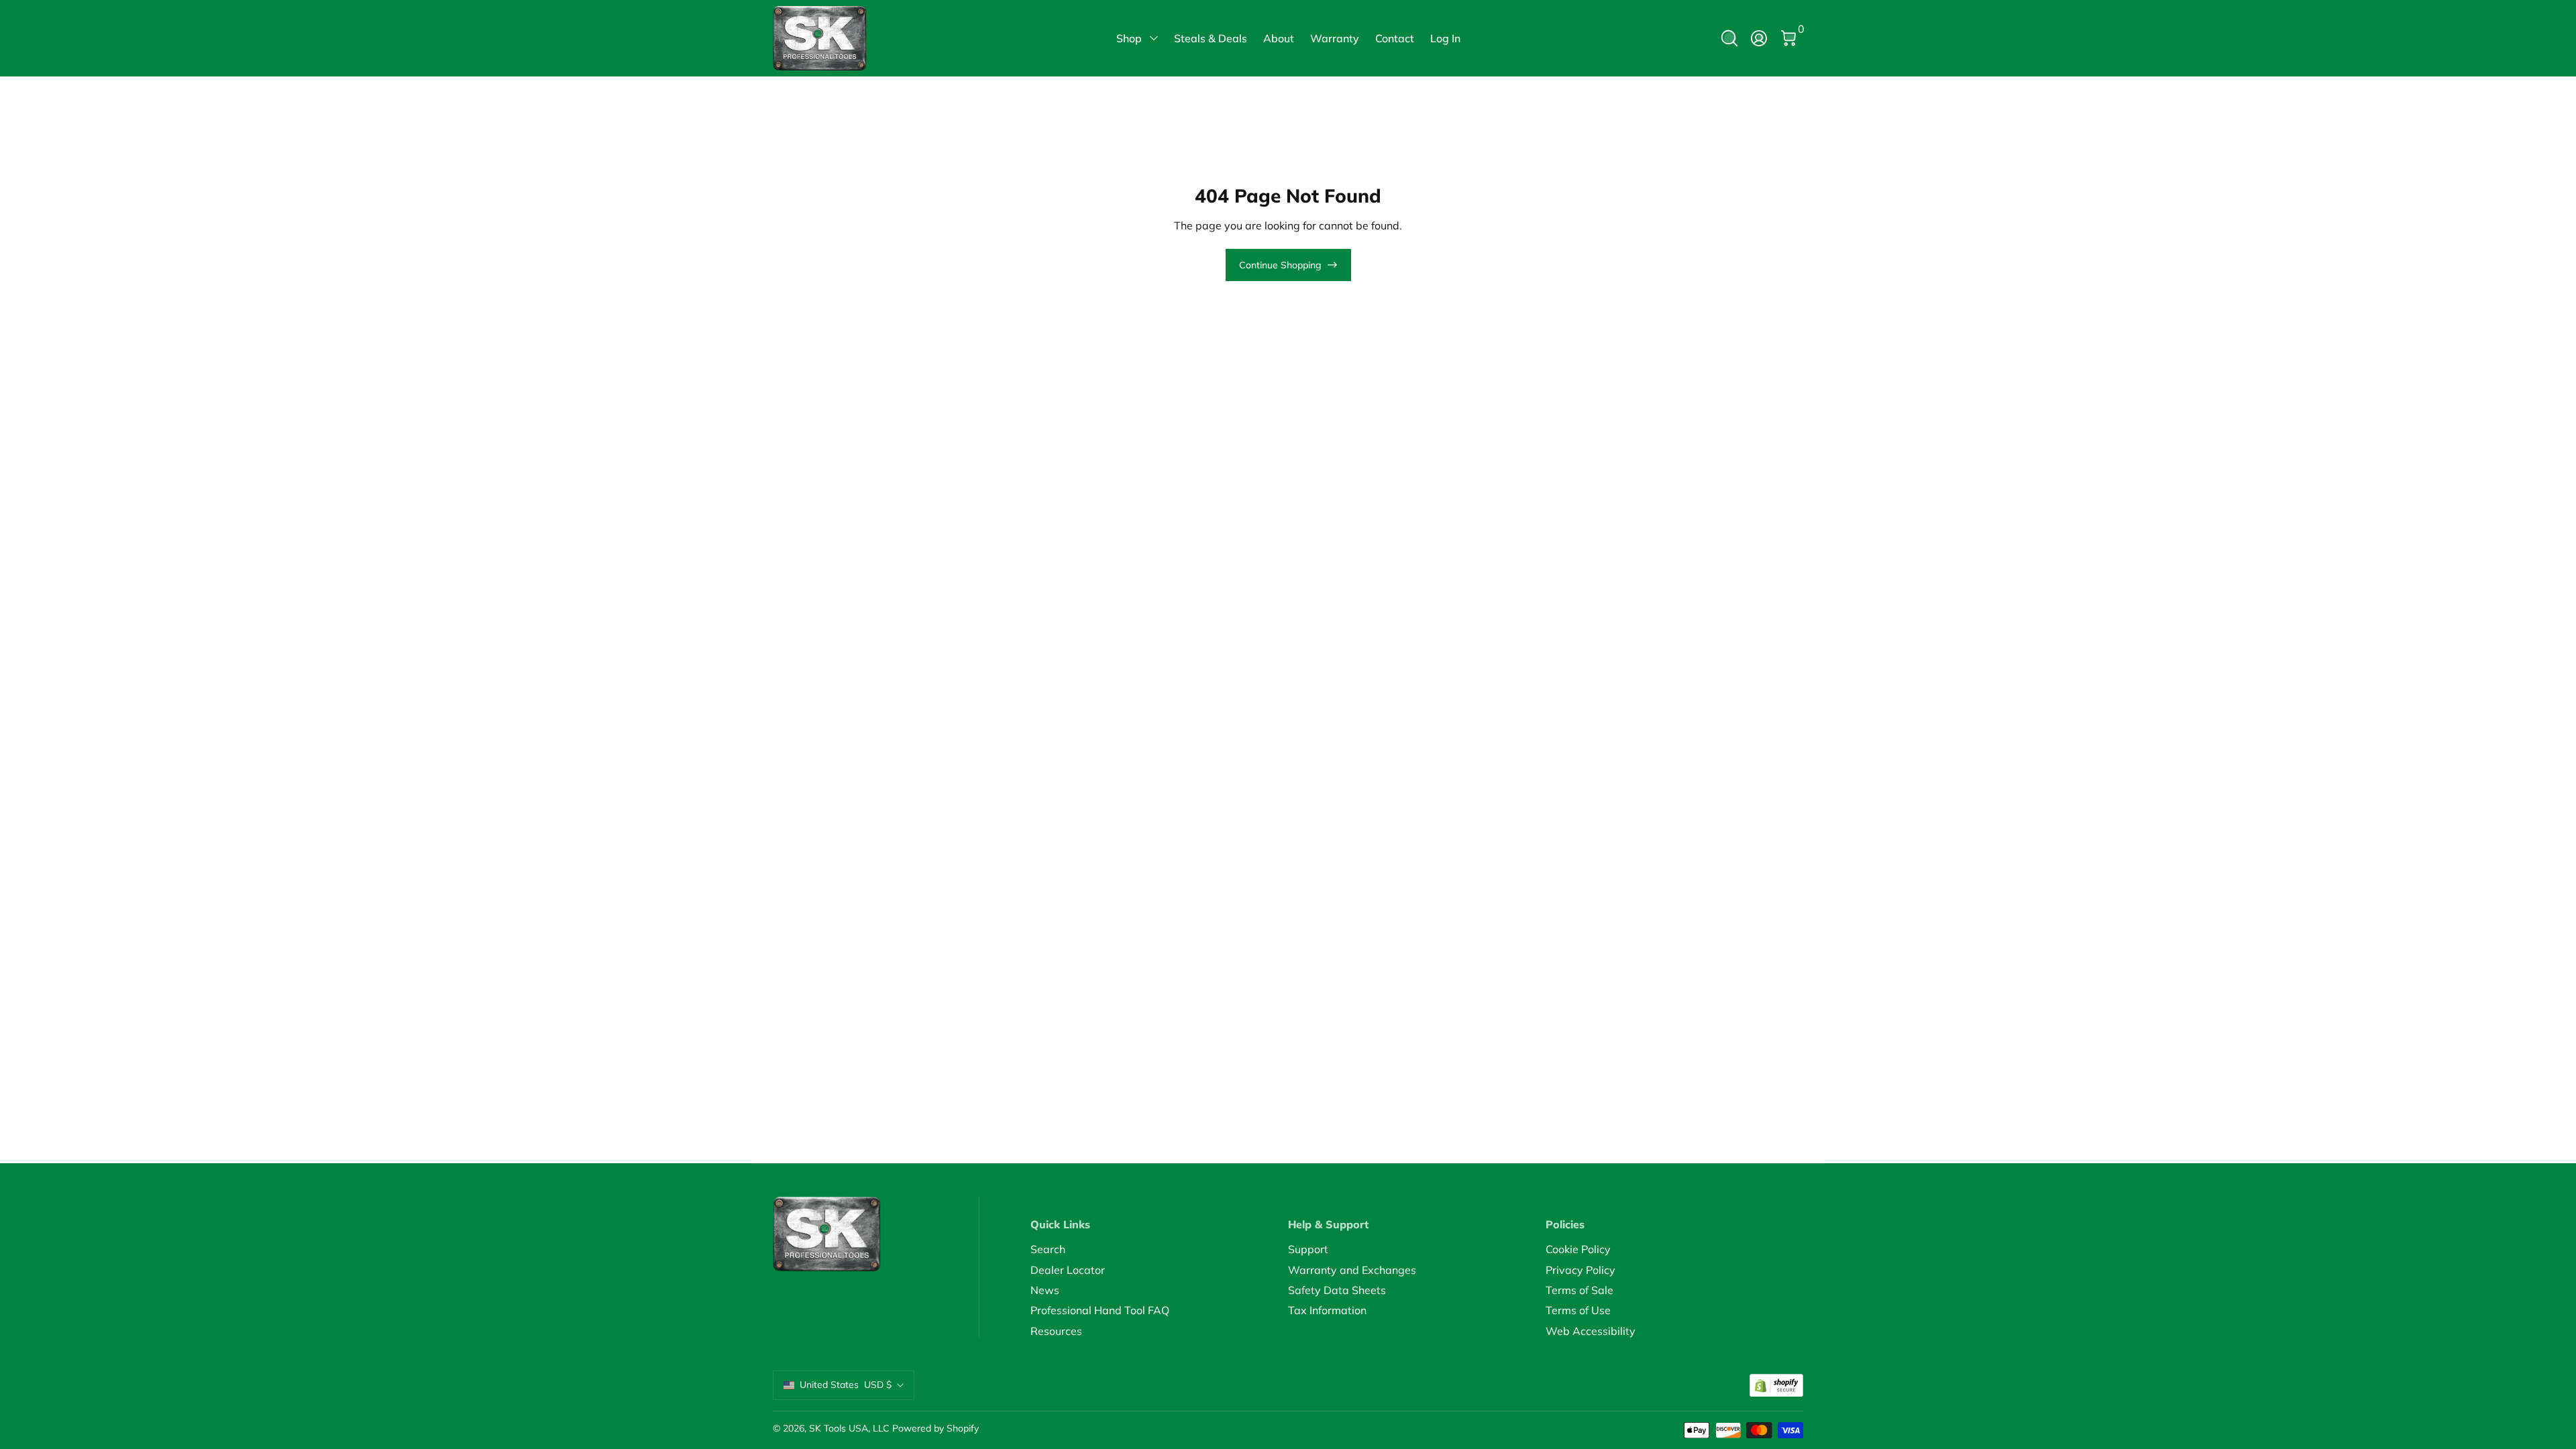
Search (1048, 1249)
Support (1308, 1249)
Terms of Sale (1579, 1290)
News (1045, 1290)
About (1279, 38)
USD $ (846, 1385)
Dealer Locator (1068, 1270)
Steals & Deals (1211, 38)
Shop (1129, 38)
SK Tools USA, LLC (849, 1428)
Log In (1445, 38)
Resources (1056, 1331)
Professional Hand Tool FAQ (1100, 1310)
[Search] (1729, 38)
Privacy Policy (1580, 1270)
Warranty (1335, 38)
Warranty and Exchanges (1352, 1270)
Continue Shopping (1280, 265)
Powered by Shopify (935, 1428)
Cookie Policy (1578, 1249)
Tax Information (1327, 1310)
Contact (1395, 38)
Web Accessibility (1591, 1331)
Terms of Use (1578, 1310)
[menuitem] (1159, 1249)
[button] (1729, 38)
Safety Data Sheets (1337, 1290)
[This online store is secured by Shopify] (1776, 1386)
